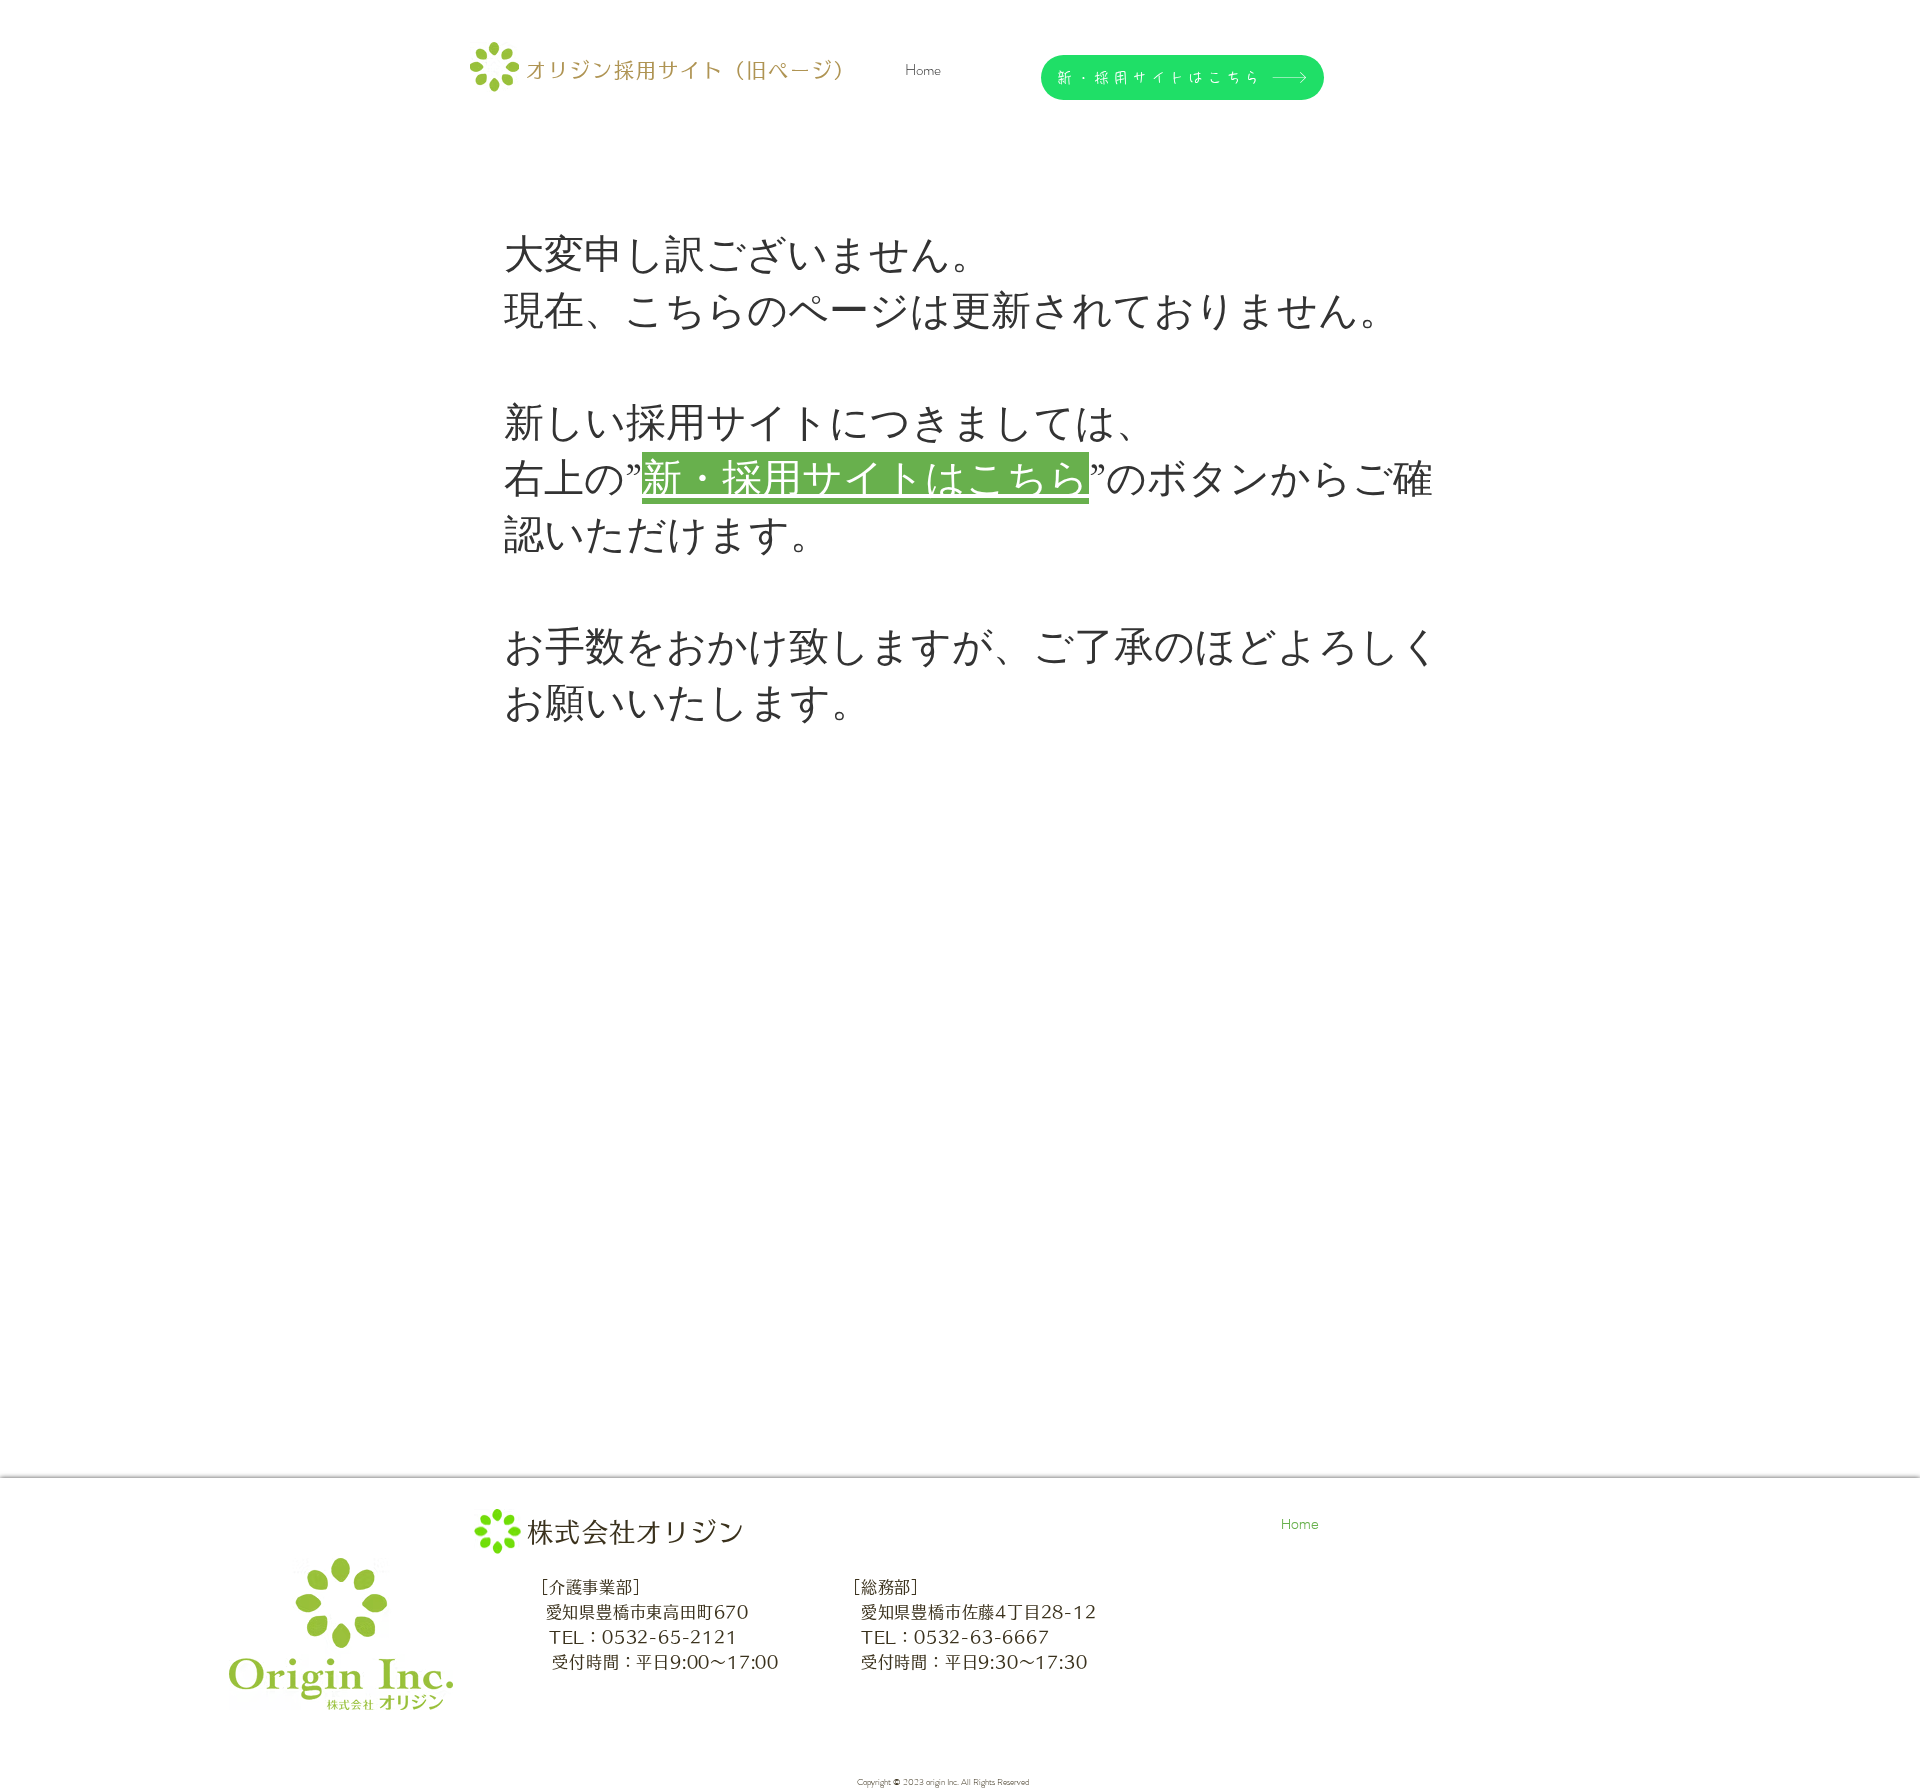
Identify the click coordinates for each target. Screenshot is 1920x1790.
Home (1300, 1524)
